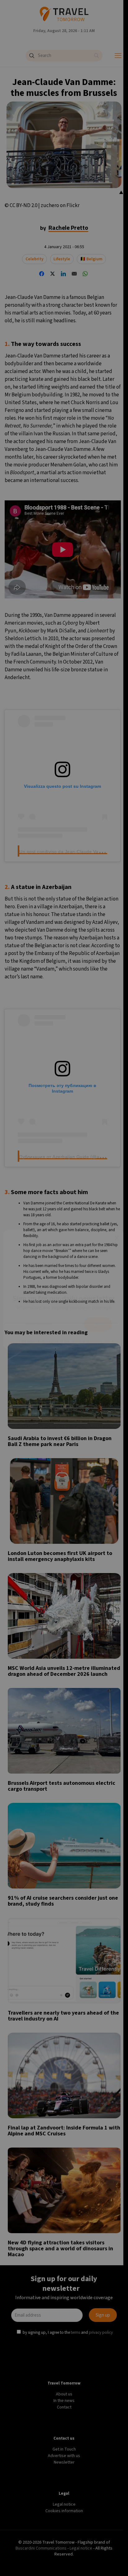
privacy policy (102, 1339)
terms (76, 1339)
